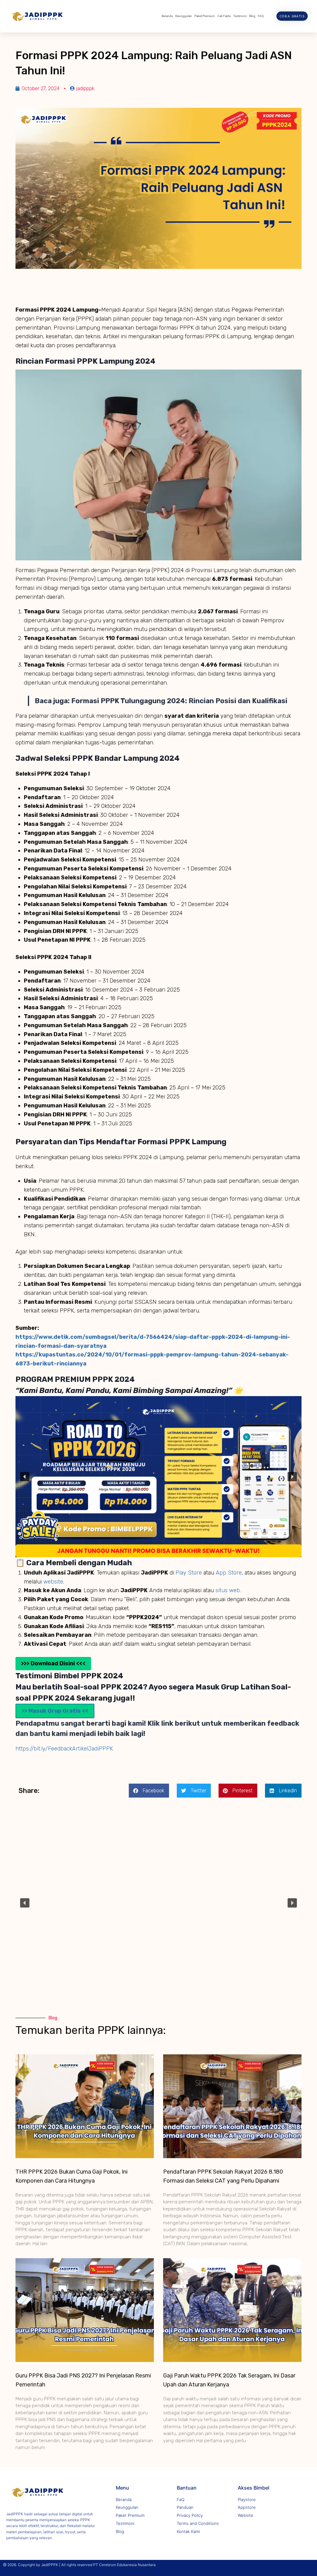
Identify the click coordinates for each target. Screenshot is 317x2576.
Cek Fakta (224, 16)
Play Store (189, 1573)
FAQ (261, 16)
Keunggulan (184, 16)
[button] (25, 1477)
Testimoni (240, 16)
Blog (252, 16)
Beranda (167, 16)
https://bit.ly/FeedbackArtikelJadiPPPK (64, 1749)
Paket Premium (205, 16)
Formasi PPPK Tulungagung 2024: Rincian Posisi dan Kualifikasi (179, 701)
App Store (229, 1573)
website (53, 1582)
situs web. (228, 1590)
